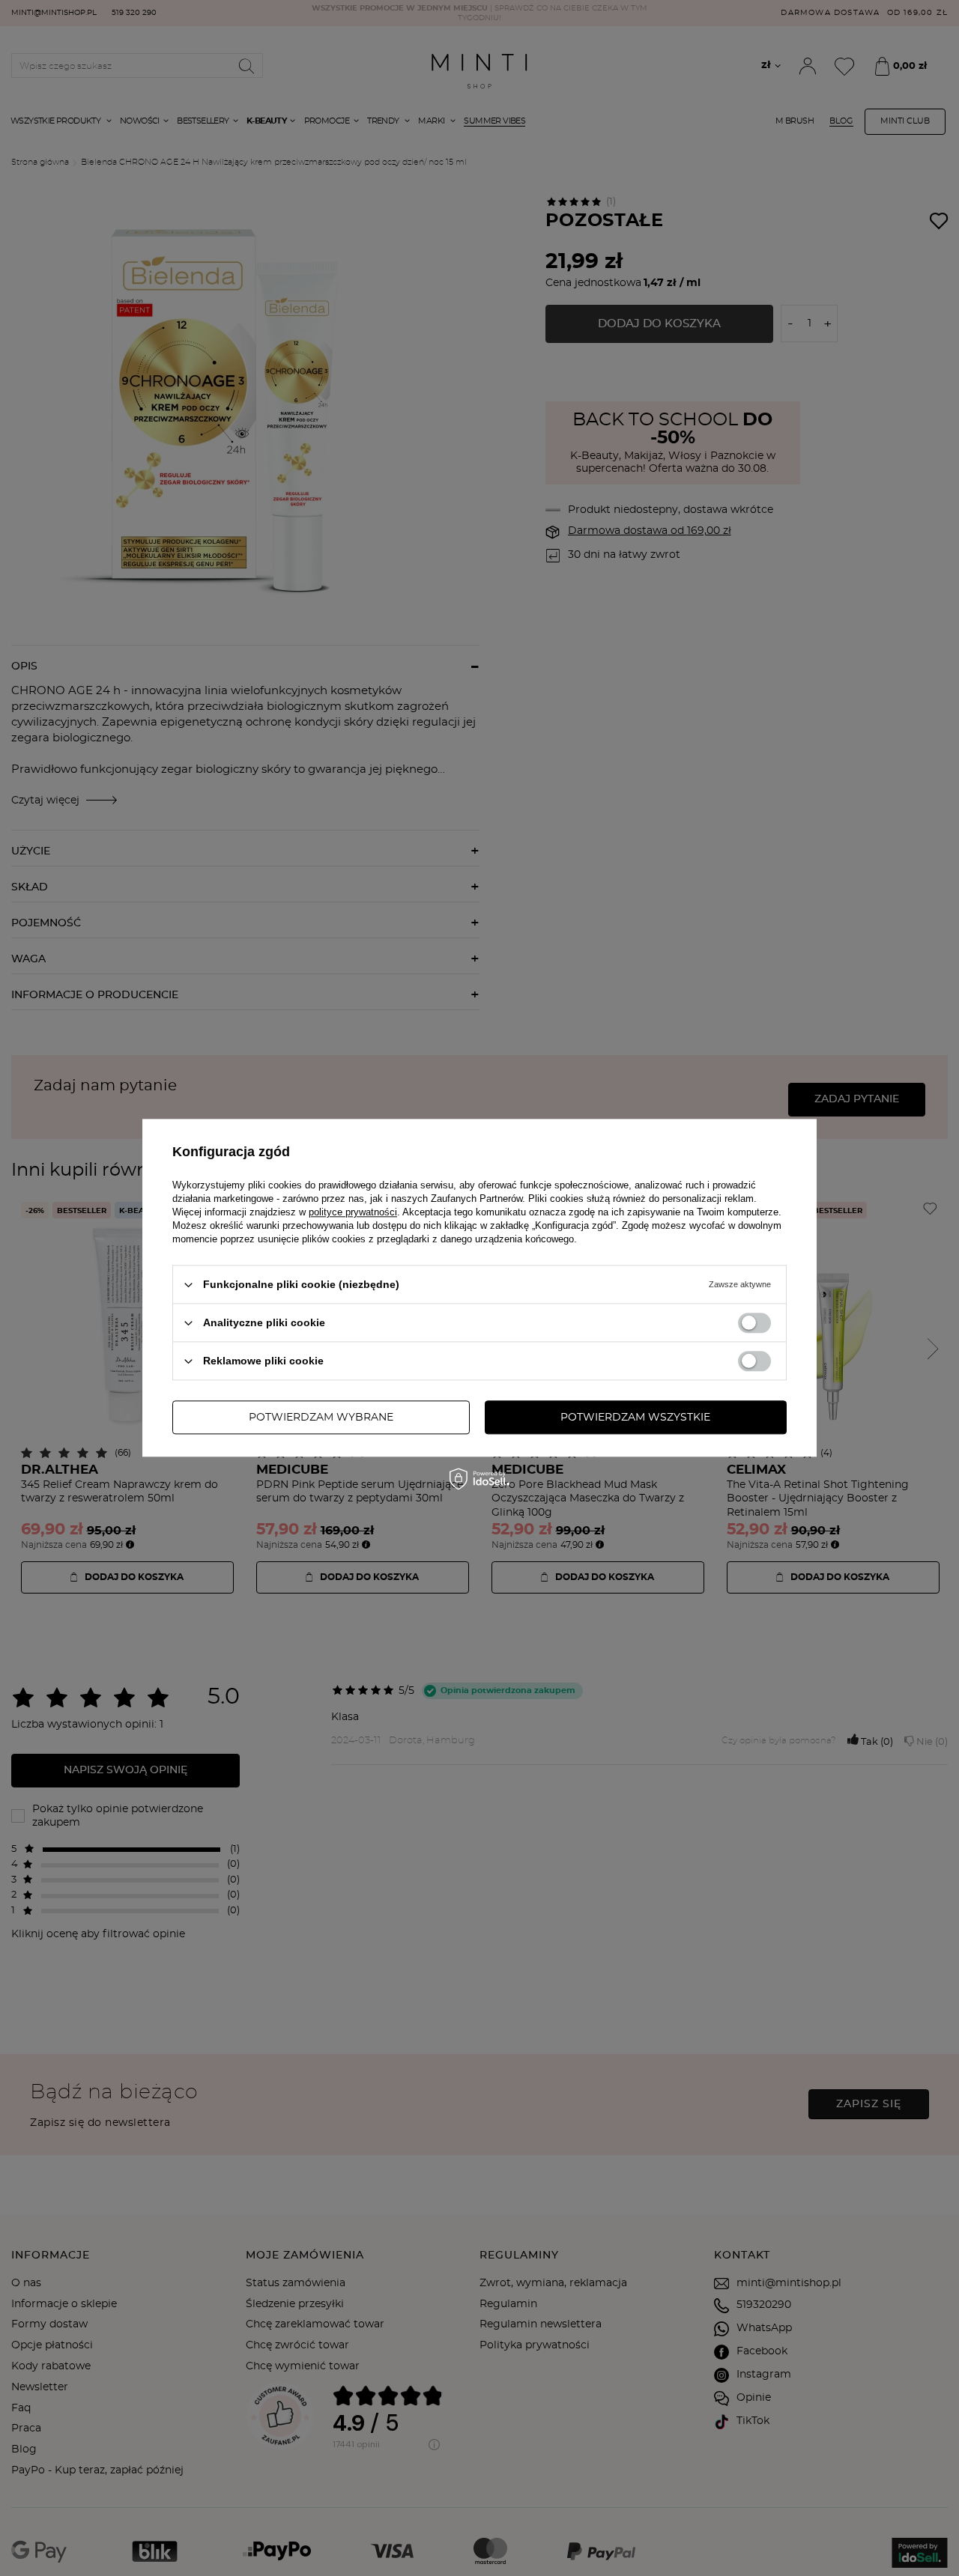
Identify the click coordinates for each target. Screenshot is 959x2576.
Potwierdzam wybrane (321, 1418)
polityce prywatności (353, 1212)
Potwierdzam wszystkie (635, 1418)
